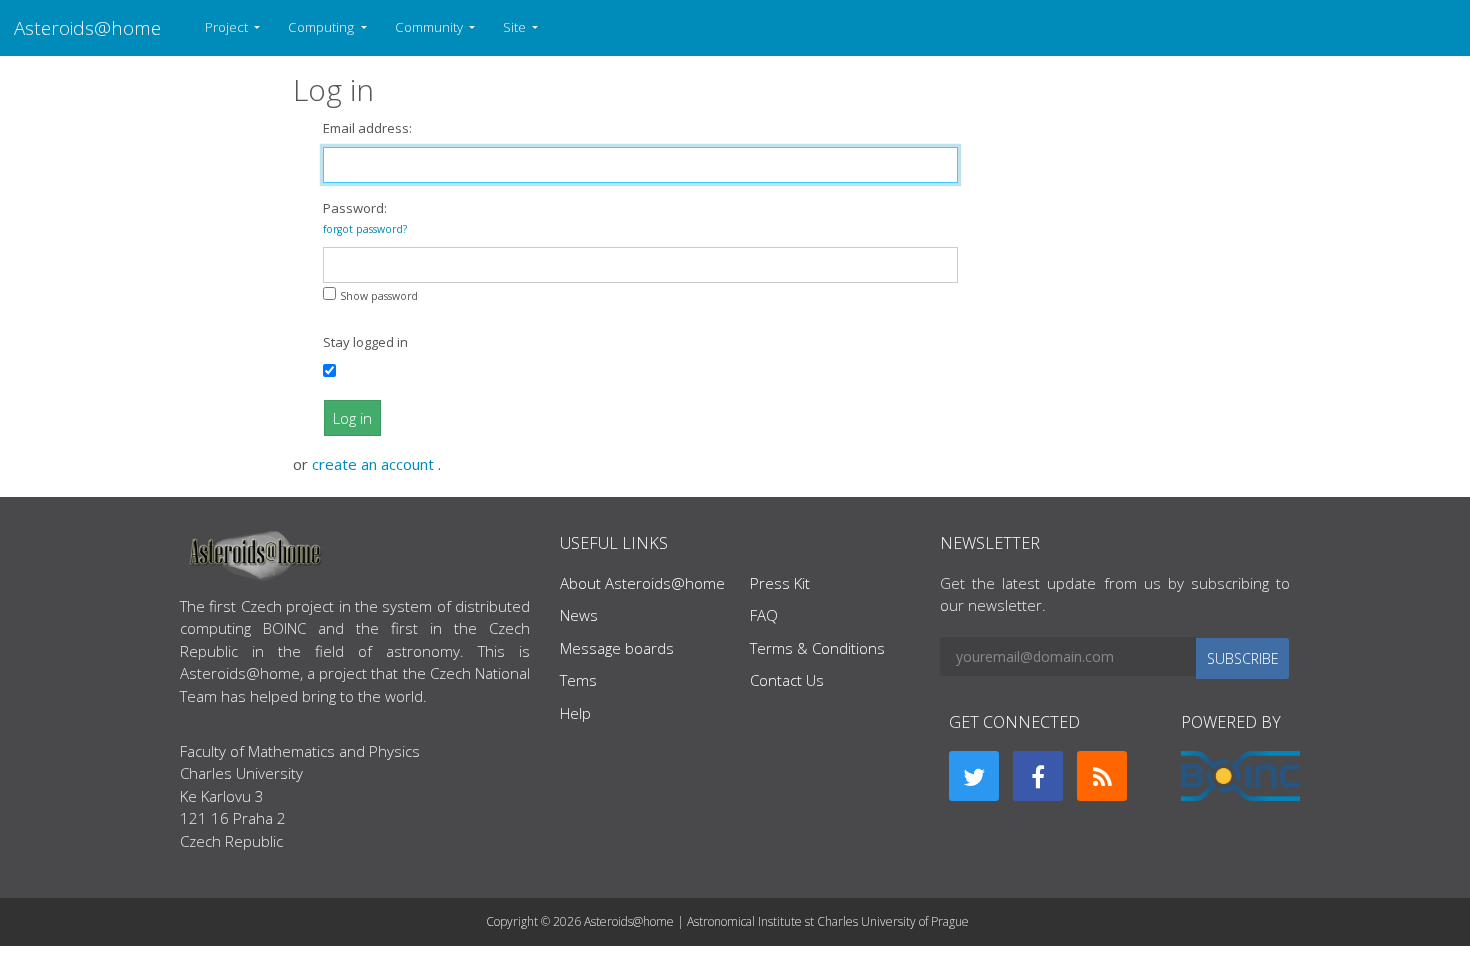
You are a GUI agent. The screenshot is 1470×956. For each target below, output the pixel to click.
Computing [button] (322, 27)
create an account (375, 464)
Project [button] (228, 27)
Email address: (367, 128)
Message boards (617, 648)
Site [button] (516, 27)
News (579, 615)
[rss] (1102, 776)
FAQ (764, 615)
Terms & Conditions (817, 648)
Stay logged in (365, 342)
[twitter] (974, 776)
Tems (578, 680)
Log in (352, 418)
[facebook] (1038, 776)
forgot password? (365, 229)
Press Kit (780, 583)
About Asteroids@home (642, 583)
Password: (365, 217)
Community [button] (430, 27)
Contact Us (787, 680)
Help (575, 713)
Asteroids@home (87, 27)
